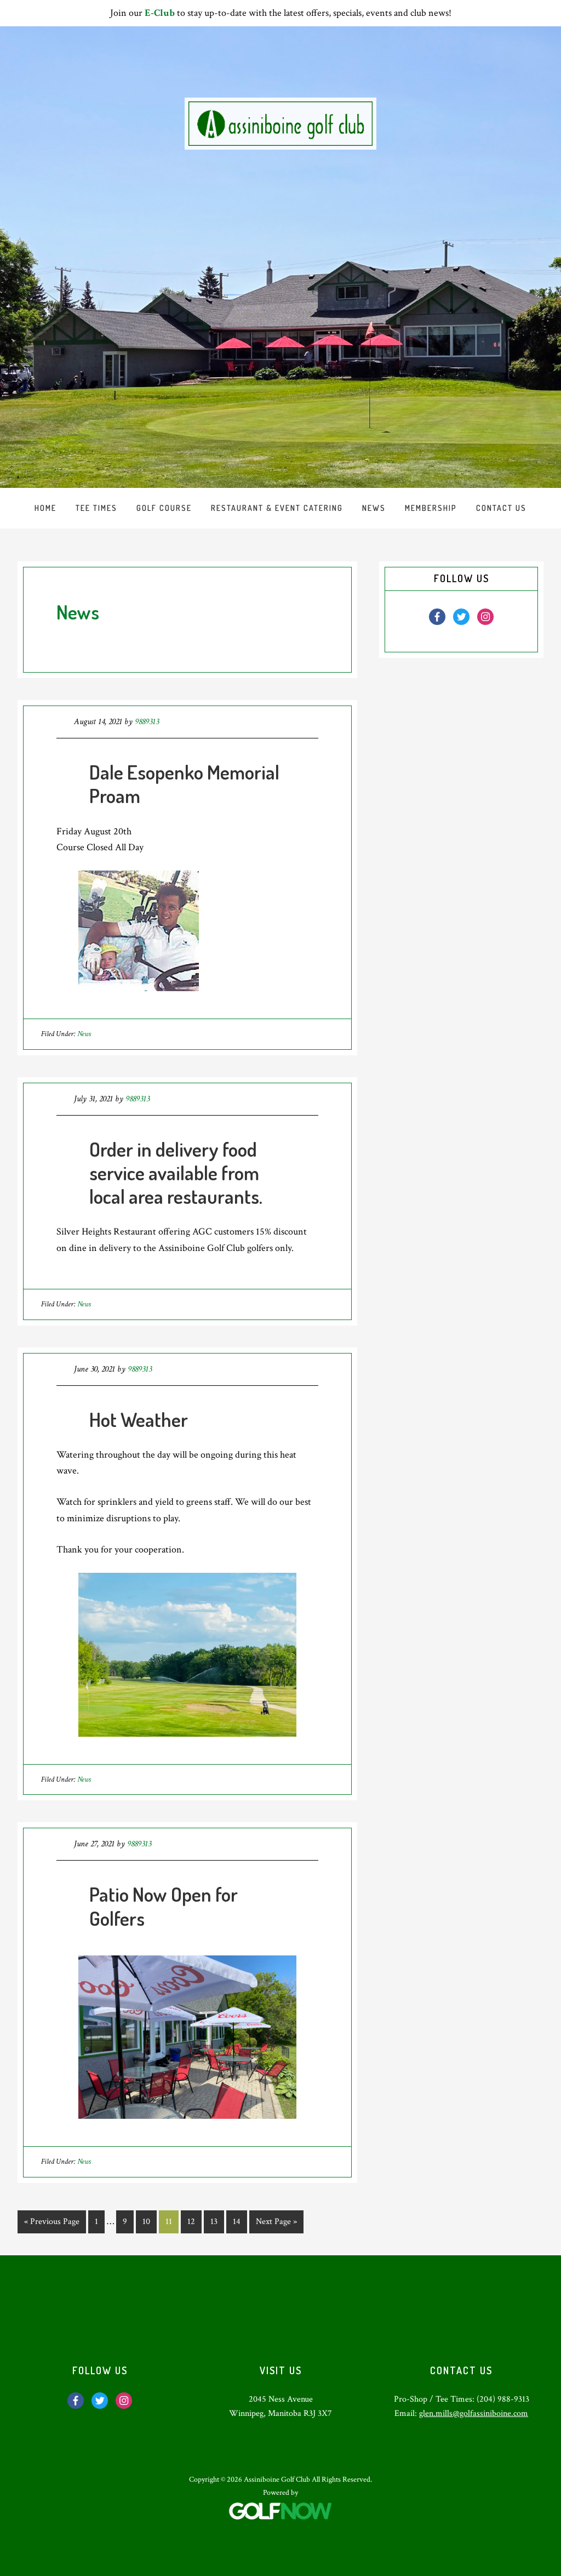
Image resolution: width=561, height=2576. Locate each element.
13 (217, 2221)
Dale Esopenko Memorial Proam (184, 784)
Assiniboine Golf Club (280, 124)
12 (194, 2221)
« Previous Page (52, 2224)
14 (240, 2221)
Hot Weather (139, 1419)
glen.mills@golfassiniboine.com (474, 2413)
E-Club (160, 13)
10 (149, 2221)
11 (172, 2221)
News (84, 1034)
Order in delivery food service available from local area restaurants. (176, 1173)
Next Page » (276, 2224)
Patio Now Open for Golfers (164, 1906)
